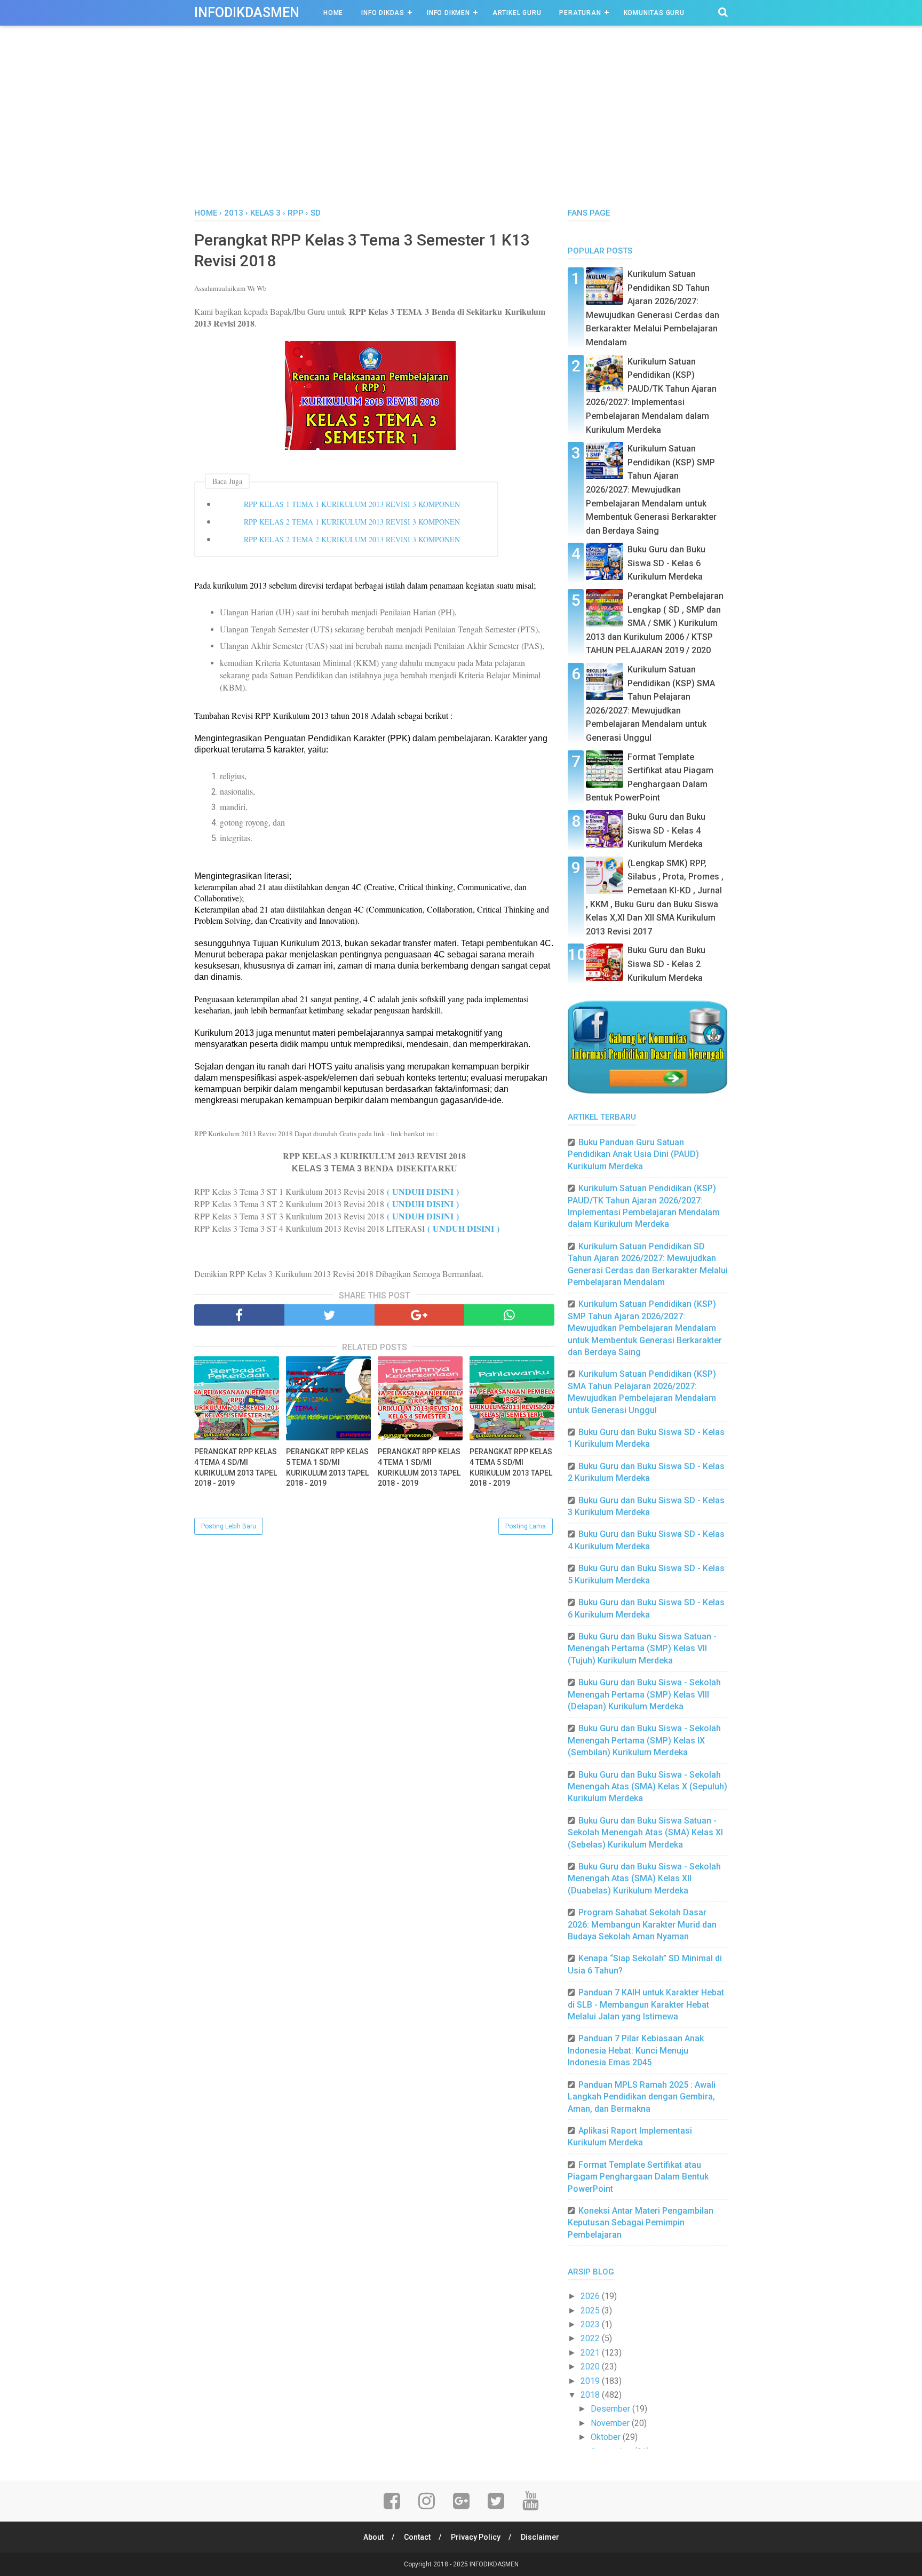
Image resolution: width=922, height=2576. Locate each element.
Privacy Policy (476, 2537)
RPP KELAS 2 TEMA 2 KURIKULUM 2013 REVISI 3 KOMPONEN (352, 539)
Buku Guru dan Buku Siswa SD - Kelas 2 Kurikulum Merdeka (666, 964)
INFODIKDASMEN (247, 13)
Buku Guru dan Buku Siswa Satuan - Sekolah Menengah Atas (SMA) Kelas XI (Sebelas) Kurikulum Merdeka (645, 1833)
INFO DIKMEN (448, 13)
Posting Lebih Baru (229, 1526)
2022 (591, 2338)
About (373, 2537)
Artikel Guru (517, 13)
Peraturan (580, 13)
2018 (591, 2395)
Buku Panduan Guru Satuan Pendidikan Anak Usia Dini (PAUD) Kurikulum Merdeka (633, 1154)
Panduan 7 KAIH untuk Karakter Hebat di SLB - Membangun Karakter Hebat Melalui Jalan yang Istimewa (646, 2004)
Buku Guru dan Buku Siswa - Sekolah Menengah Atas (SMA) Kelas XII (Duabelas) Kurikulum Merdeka (644, 1879)
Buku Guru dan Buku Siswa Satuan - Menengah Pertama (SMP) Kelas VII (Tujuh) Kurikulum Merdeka (642, 1648)
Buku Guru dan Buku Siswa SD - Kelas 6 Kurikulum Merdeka (666, 563)
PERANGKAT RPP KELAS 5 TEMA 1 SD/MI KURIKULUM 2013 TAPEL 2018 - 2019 (327, 1467)
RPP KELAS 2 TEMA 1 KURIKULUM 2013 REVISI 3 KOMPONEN (352, 522)
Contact (417, 2537)
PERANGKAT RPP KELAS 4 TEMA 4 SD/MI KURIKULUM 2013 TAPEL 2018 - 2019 (236, 1467)
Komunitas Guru (654, 13)
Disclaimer (540, 2537)
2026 (591, 2296)
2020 (591, 2367)
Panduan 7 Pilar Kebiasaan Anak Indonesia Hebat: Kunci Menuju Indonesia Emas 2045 (636, 2050)
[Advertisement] (461, 128)
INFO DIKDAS (383, 13)
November (611, 2423)
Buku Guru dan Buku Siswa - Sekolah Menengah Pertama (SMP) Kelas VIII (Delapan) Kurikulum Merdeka (644, 1694)
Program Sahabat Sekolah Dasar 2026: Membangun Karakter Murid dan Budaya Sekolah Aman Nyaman (642, 1924)
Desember (611, 2409)
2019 (591, 2381)
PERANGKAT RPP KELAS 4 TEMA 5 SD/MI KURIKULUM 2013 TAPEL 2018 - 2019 (511, 1467)
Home (333, 13)
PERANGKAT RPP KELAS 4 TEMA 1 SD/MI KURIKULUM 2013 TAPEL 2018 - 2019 (419, 1467)
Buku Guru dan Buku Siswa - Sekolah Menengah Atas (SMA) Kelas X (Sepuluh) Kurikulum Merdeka (647, 1787)
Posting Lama (526, 1526)
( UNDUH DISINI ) (423, 1191)
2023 (591, 2324)
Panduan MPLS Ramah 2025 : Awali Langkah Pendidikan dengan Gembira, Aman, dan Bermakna (642, 2097)
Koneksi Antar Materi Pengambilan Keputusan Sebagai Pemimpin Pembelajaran (641, 2223)
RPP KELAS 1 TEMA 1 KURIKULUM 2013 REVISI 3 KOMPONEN (352, 504)
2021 (591, 2353)
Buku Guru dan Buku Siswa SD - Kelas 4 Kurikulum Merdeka (666, 830)
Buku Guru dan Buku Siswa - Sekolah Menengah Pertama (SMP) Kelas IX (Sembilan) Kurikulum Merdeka (644, 1740)
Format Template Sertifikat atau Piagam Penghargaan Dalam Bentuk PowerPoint (638, 2177)
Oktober (607, 2437)
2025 (591, 2311)
